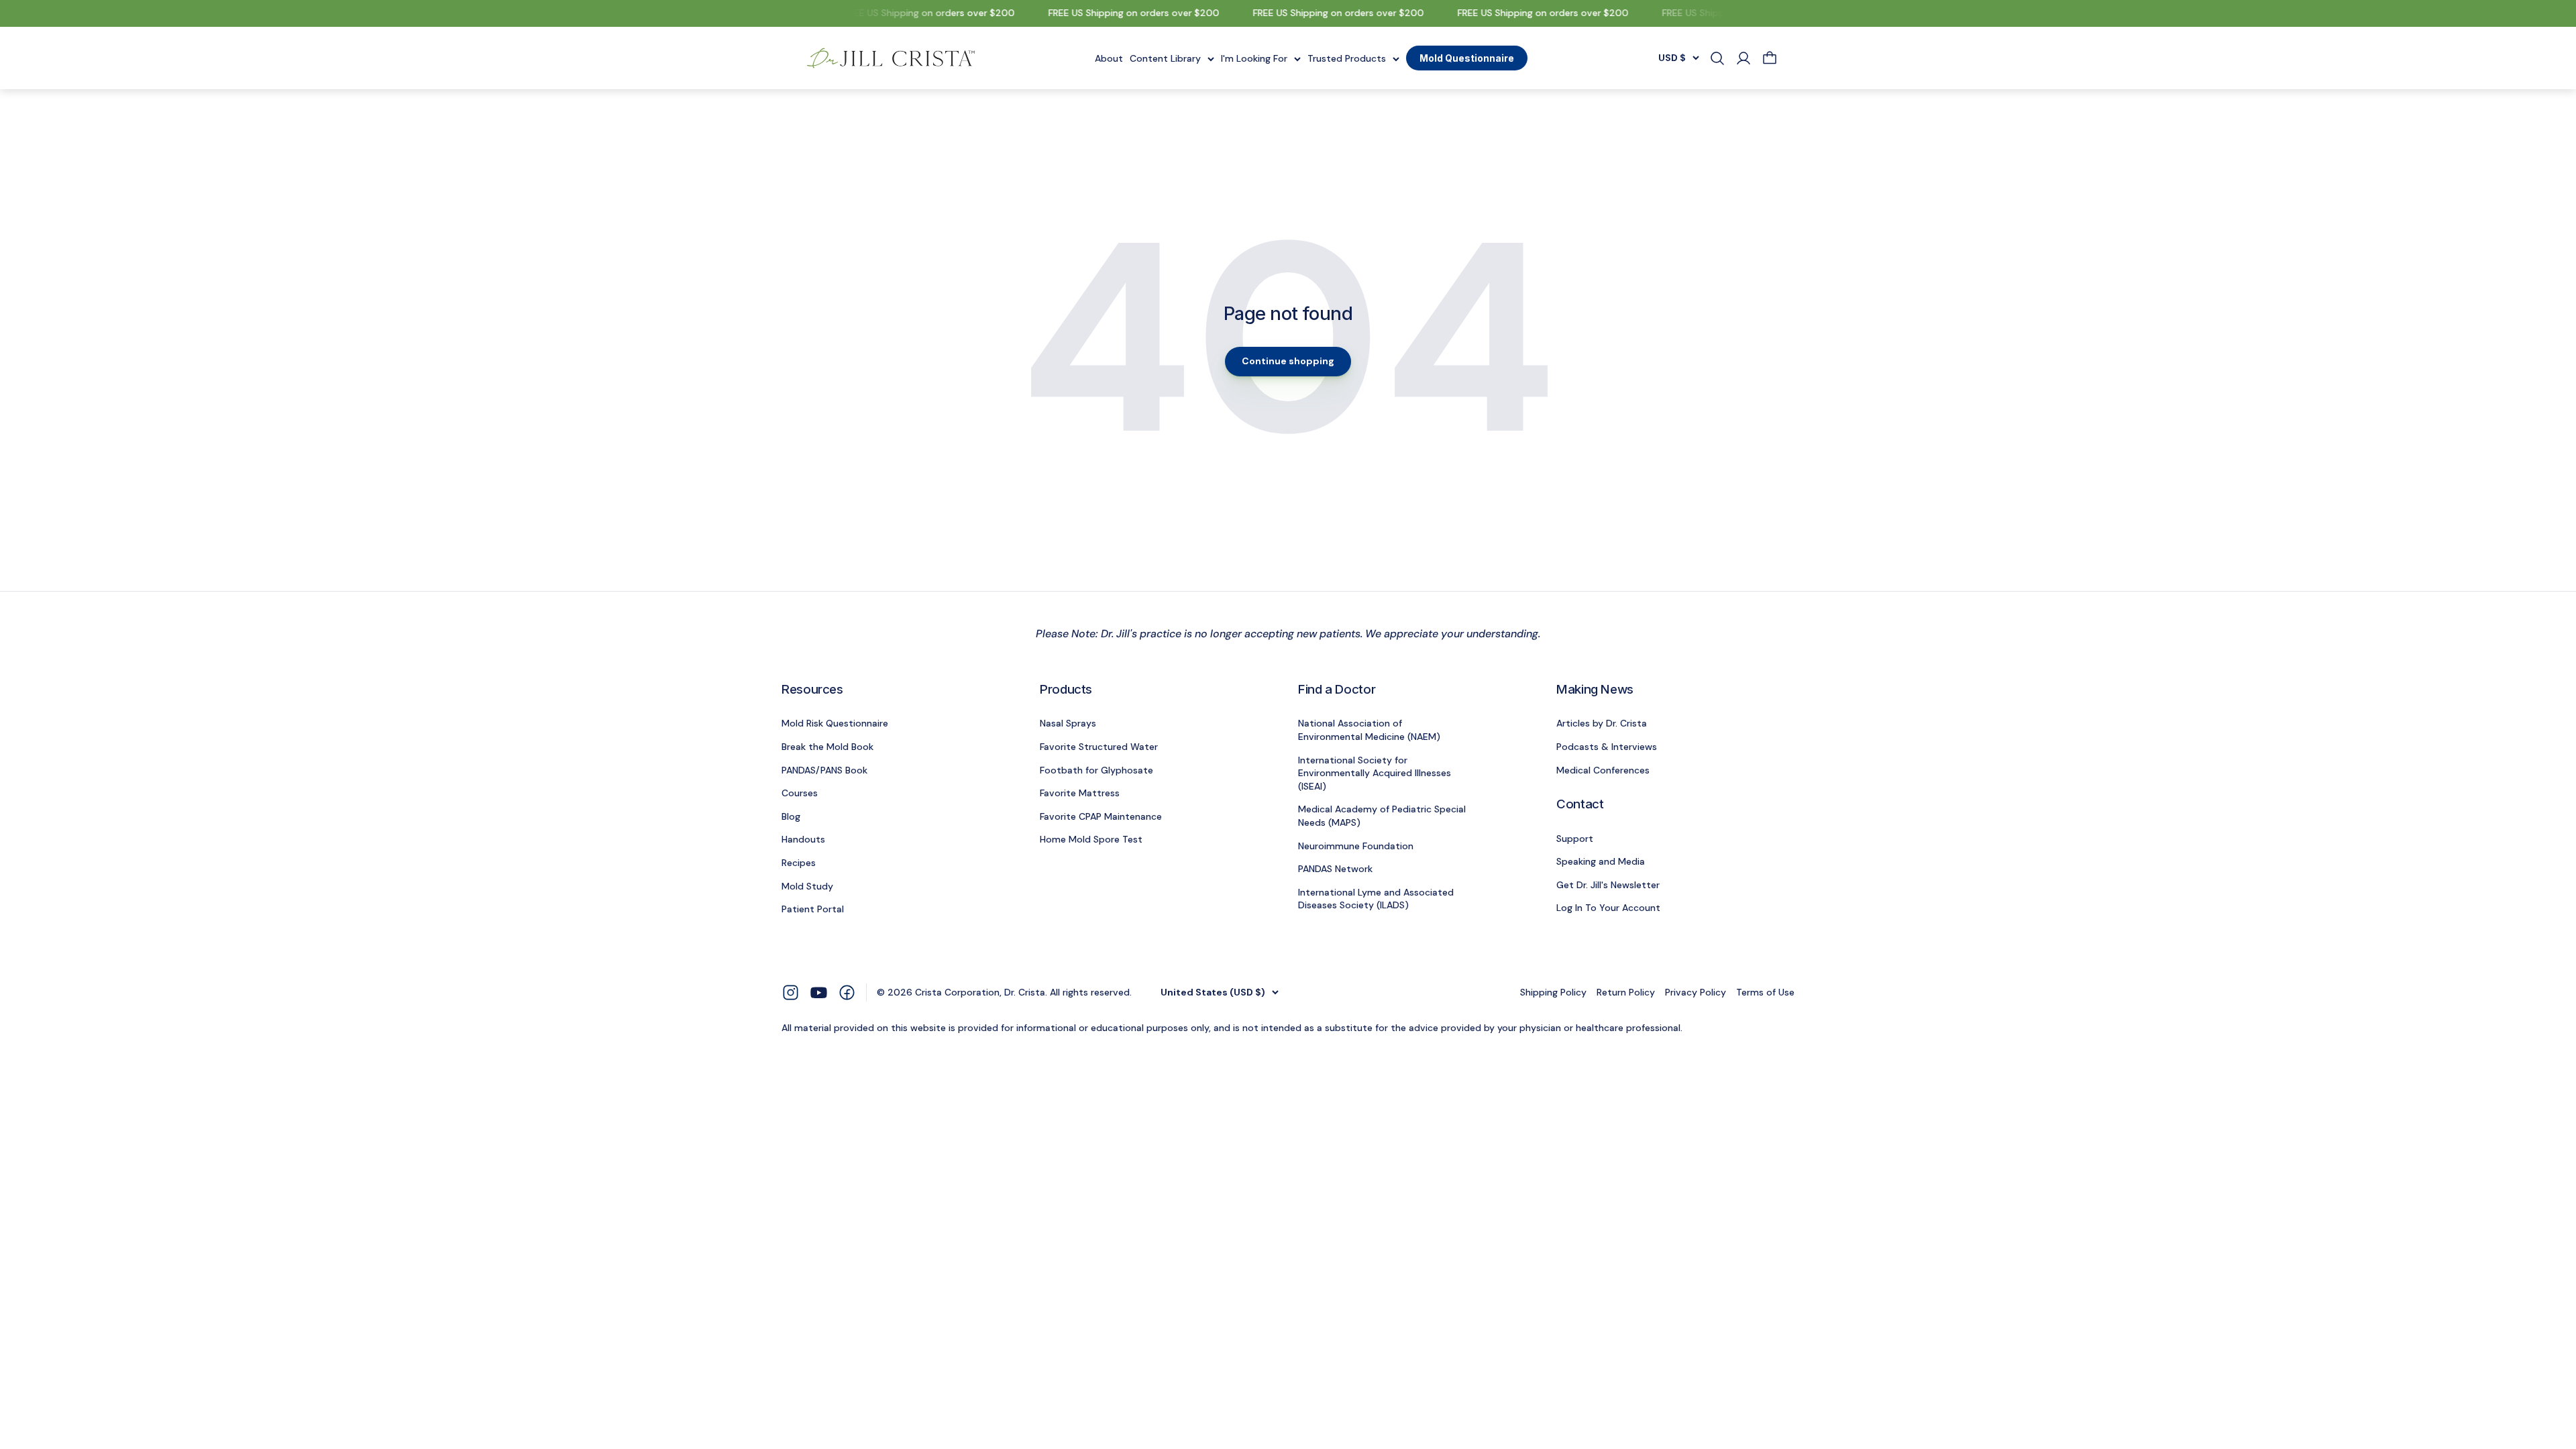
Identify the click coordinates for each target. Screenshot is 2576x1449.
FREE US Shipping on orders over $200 (913, 13)
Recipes (799, 863)
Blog (791, 816)
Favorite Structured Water (1099, 747)
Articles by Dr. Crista (1602, 723)
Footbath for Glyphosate (1096, 770)
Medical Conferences (1603, 770)
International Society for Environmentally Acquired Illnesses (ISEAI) (1375, 773)
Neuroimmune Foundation (1356, 846)
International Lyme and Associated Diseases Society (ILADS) (1376, 899)
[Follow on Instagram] (791, 992)
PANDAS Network (1335, 869)
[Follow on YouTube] (819, 992)
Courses (800, 793)
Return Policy (1626, 992)
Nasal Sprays (1068, 723)
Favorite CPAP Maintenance (1101, 816)
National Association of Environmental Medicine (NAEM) (1369, 730)
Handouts (803, 839)
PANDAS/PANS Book (824, 770)
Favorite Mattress (1080, 793)
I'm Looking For (1254, 58)
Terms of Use (1765, 992)
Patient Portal (813, 909)
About (1109, 58)
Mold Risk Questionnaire (835, 723)
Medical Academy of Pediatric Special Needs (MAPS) (1382, 816)
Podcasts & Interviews (1607, 747)
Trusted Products (1347, 58)
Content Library (1165, 58)
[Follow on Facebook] (847, 992)
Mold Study (807, 886)
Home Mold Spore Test (1091, 839)
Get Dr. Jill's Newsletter (1608, 885)
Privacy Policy (1696, 992)
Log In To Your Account (1608, 908)
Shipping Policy (1553, 992)
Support (1575, 839)
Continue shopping (1288, 361)
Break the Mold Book (827, 747)
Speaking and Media (1601, 861)
